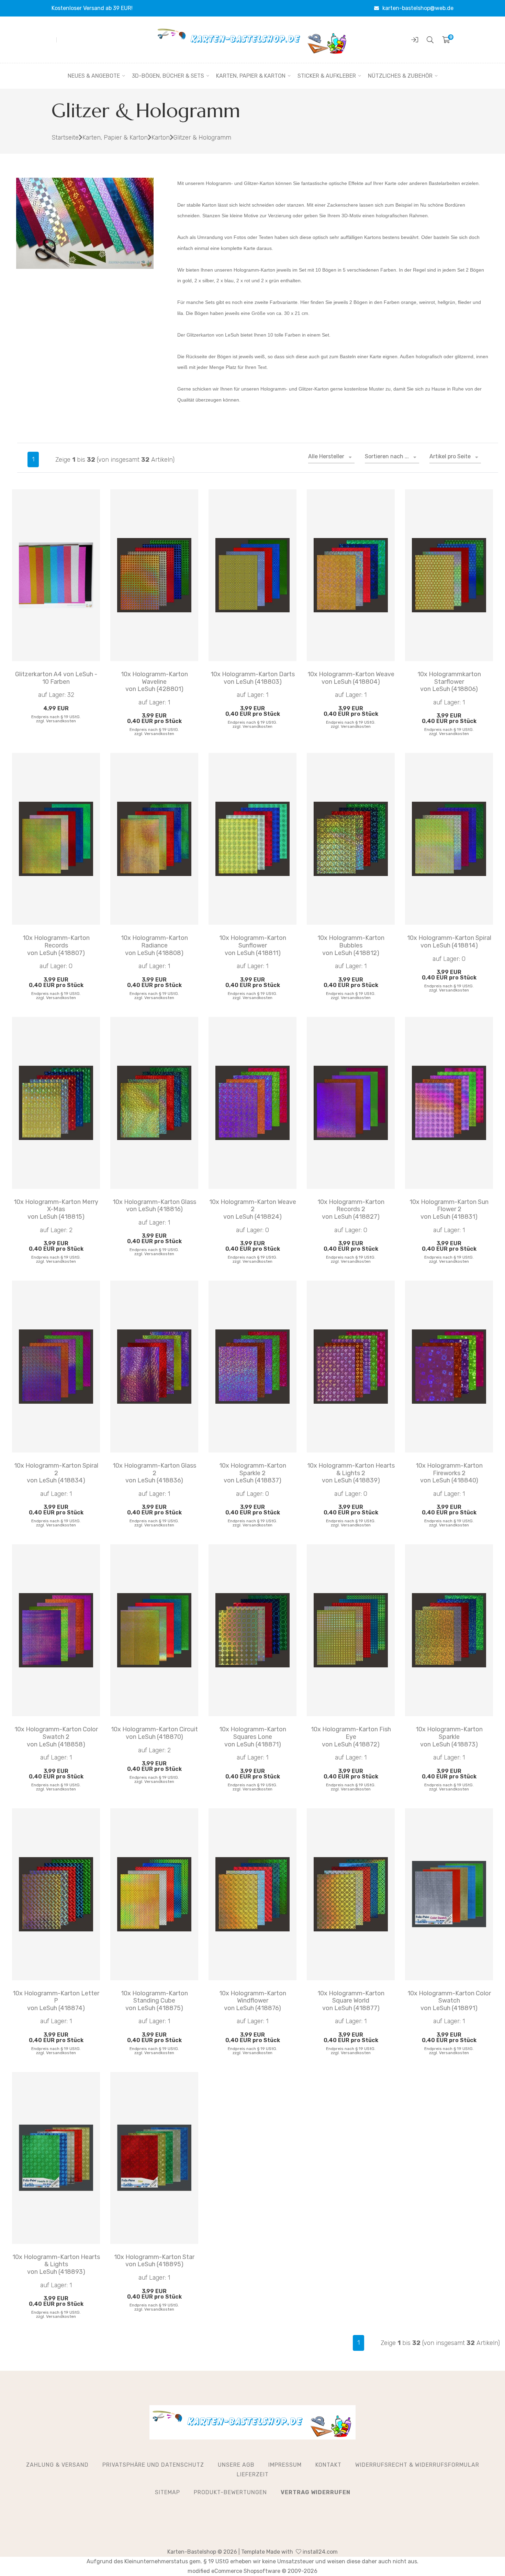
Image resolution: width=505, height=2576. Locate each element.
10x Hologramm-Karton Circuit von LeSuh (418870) (154, 1733)
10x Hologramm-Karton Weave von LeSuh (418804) (351, 678)
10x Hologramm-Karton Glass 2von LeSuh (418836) (154, 1473)
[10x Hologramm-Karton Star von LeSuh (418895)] (154, 2158)
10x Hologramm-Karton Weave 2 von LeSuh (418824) (253, 1209)
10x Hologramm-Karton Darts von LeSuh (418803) (253, 678)
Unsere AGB (236, 2465)
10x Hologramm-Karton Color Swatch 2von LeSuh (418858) (56, 1737)
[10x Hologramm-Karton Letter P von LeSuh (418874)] (56, 1894)
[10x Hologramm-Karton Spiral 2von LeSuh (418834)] (56, 1367)
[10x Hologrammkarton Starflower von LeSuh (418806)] (449, 575)
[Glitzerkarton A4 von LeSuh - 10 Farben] (56, 575)
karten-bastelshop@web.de (418, 8)
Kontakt (328, 2465)
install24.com (319, 2552)
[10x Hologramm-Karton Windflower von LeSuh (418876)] (252, 1894)
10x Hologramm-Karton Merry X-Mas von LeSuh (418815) (56, 1209)
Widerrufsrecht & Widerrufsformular (417, 2465)
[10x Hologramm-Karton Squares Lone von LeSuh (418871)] (252, 1630)
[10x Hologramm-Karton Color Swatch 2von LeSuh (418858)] (56, 1630)
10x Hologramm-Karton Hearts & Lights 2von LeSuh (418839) (351, 1473)
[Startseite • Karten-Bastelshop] (252, 40)
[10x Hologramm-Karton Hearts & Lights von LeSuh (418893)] (56, 2158)
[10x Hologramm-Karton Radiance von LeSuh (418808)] (154, 839)
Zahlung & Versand (57, 2465)
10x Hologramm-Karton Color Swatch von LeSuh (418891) (449, 2001)
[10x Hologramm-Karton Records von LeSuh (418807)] (56, 839)
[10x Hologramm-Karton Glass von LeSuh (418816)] (154, 1103)
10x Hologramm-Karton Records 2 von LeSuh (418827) (351, 1209)
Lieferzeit (253, 2474)
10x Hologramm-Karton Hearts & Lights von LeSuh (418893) (56, 2265)
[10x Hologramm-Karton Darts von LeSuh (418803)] (252, 575)
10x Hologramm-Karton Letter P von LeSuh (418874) (56, 2001)
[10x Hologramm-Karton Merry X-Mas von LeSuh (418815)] (56, 1103)
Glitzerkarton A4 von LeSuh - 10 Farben (56, 678)
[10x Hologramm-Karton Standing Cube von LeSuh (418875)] (154, 1894)
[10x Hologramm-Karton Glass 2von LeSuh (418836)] (154, 1367)
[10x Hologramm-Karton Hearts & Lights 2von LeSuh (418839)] (351, 1367)
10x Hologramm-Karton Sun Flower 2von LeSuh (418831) (449, 1209)
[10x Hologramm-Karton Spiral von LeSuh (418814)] (449, 839)
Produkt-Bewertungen (230, 2492)
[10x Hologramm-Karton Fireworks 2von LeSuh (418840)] (449, 1367)
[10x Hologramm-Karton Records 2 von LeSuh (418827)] (351, 1103)
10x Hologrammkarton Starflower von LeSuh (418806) (449, 682)
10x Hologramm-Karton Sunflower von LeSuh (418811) (253, 945)
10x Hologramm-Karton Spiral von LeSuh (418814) (449, 942)
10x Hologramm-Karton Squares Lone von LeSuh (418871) (253, 1737)
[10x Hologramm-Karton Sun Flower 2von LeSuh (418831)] (449, 1103)
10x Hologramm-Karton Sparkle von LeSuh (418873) (449, 1737)
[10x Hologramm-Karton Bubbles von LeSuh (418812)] (351, 839)
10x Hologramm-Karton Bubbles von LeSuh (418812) (351, 945)
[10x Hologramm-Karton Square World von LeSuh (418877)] (351, 1894)
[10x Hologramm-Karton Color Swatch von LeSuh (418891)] (449, 1894)
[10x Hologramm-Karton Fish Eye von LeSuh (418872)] (351, 1630)
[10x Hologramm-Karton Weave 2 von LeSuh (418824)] (252, 1103)
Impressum (285, 2465)
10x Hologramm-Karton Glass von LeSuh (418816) (154, 1206)
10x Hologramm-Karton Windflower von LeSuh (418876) (253, 2001)
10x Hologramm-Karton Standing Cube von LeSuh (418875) (154, 2001)
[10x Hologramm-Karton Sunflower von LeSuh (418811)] (252, 839)
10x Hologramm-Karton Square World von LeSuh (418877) (351, 2001)
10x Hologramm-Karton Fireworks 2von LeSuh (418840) (449, 1473)
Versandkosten (61, 721)
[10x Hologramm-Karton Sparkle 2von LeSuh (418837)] (252, 1367)
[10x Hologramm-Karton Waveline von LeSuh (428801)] (154, 575)
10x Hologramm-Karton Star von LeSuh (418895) (154, 2261)
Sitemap (167, 2492)
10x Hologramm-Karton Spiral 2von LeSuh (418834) (56, 1473)
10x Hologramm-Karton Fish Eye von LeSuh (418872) (351, 1737)
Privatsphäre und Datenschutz (153, 2465)
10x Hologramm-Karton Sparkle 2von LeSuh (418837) (253, 1473)
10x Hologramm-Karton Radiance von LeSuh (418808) (154, 945)
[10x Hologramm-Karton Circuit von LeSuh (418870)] (154, 1630)
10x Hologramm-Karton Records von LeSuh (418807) (56, 945)
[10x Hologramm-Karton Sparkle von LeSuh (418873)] (449, 1630)
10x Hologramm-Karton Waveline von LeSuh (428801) (154, 682)
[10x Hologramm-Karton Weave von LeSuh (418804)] (351, 575)
